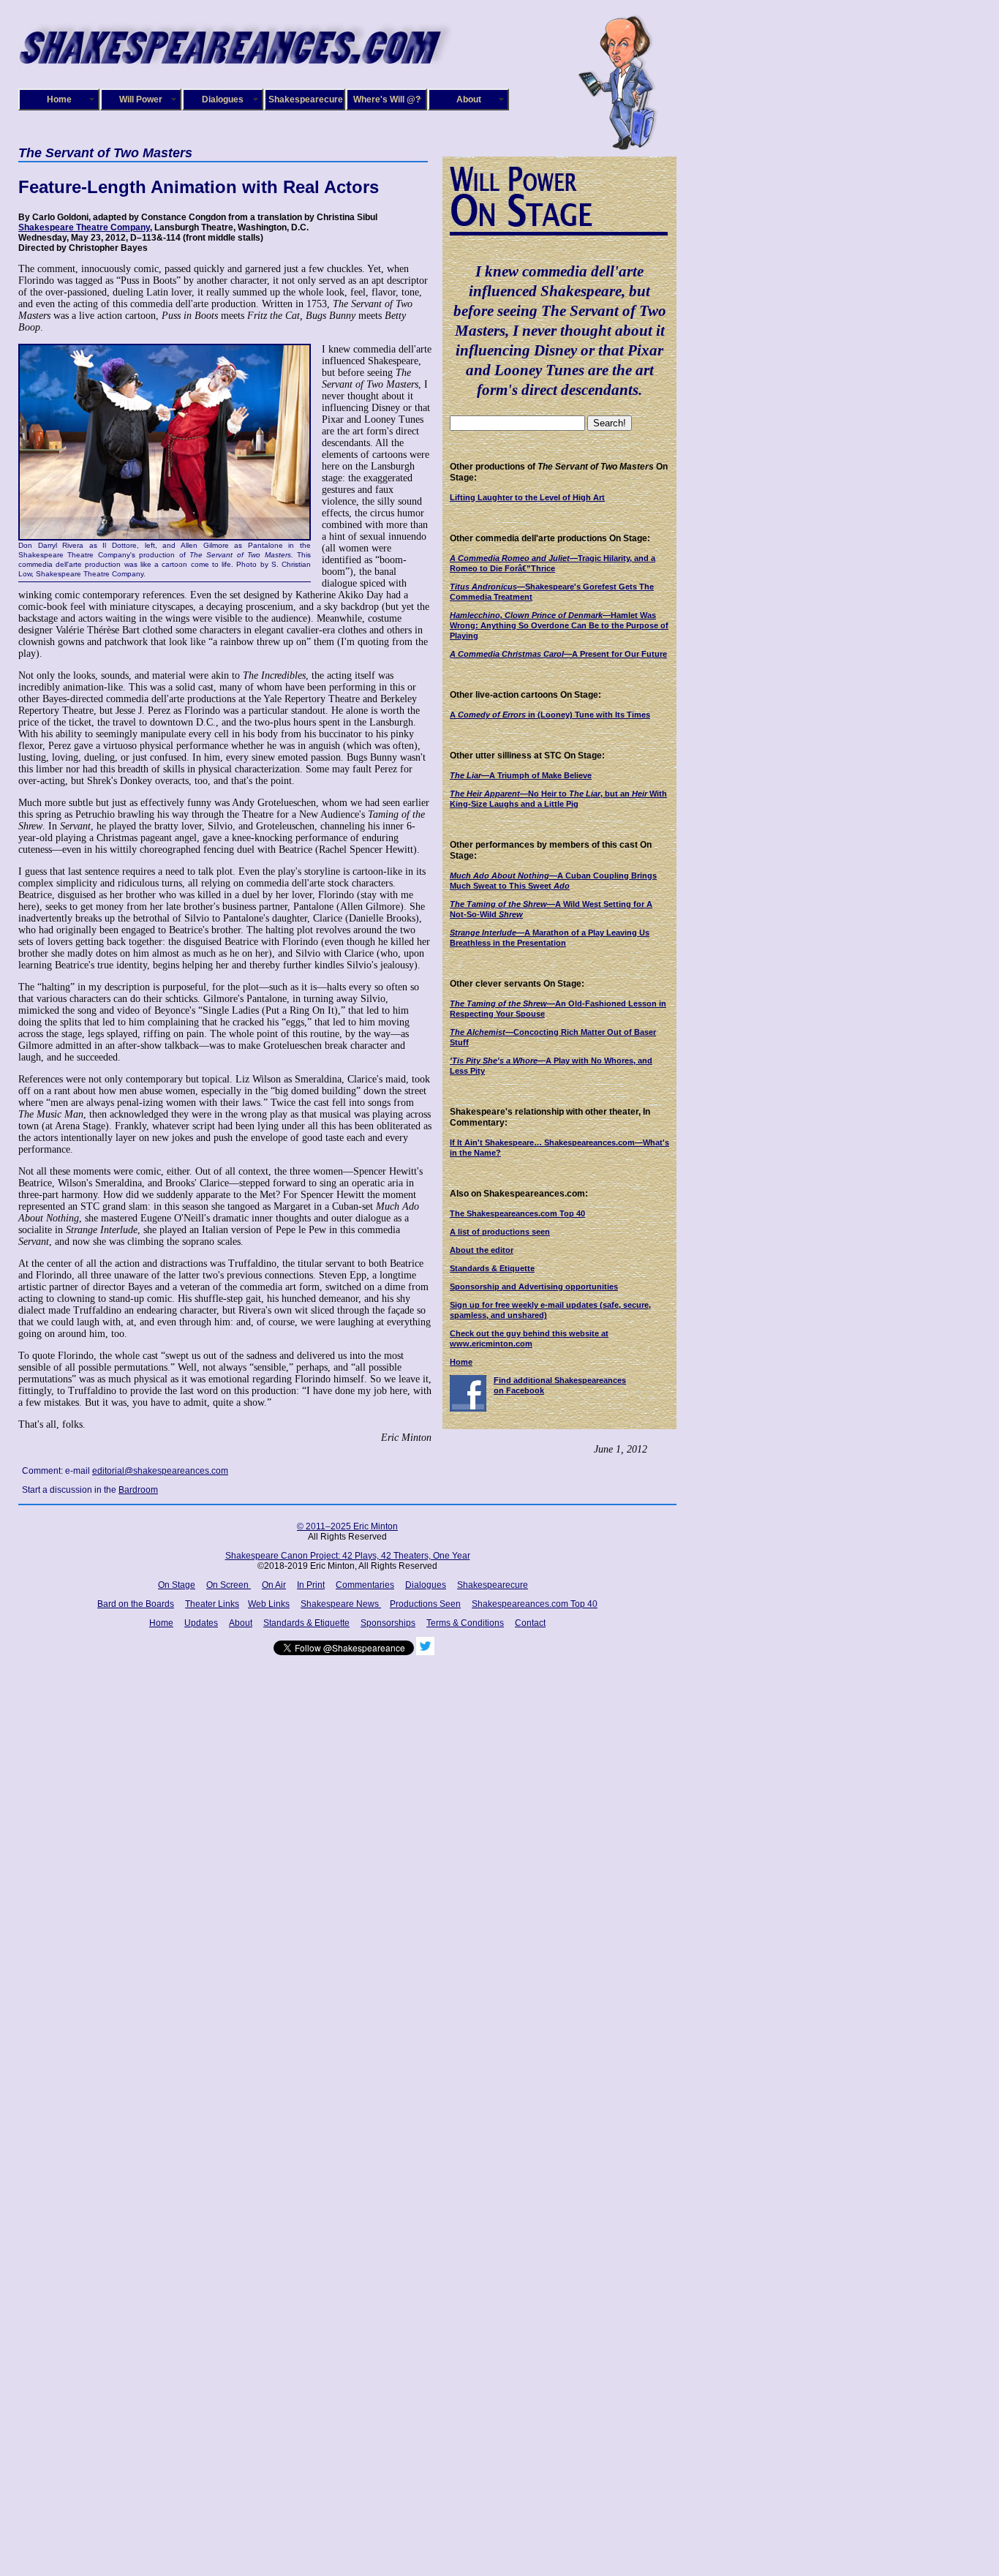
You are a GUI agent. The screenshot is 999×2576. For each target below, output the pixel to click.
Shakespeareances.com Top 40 (535, 1604)
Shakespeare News (341, 1604)
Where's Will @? (387, 99)
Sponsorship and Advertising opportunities (534, 1287)
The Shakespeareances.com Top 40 (517, 1213)
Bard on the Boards (136, 1604)
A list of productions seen (500, 1232)
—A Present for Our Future (558, 654)
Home (59, 99)
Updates (201, 1623)
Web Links (269, 1604)
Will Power (141, 99)
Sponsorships (388, 1623)
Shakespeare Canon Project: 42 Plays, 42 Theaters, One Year (348, 1556)
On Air (274, 1585)
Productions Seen (425, 1604)
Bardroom (138, 1490)
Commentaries (365, 1585)
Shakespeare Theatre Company (84, 227)
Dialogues (223, 99)
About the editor (482, 1250)
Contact (530, 1623)
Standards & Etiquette (492, 1268)
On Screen (229, 1585)
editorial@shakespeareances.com (160, 1471)
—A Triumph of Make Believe (521, 775)
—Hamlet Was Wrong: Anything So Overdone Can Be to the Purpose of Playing (559, 625)
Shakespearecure (306, 99)
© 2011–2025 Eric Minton (347, 1526)
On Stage (177, 1585)
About (469, 99)
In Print (311, 1585)
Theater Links (212, 1604)
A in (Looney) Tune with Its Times (550, 715)
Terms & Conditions (465, 1623)
